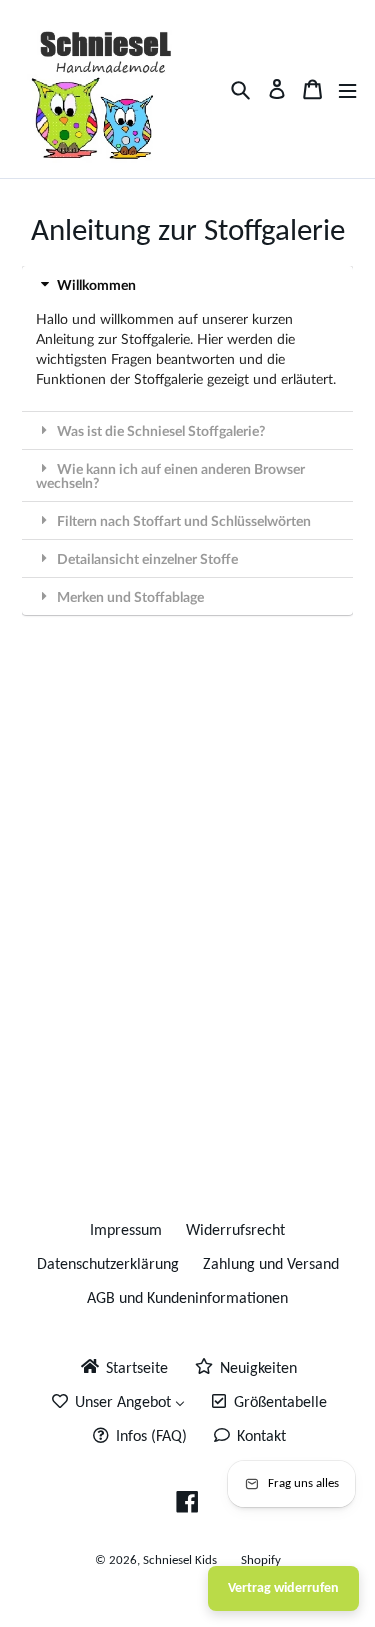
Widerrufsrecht (235, 1231)
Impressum (126, 1231)
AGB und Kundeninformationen (187, 1299)
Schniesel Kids (180, 1560)
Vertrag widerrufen (283, 1588)
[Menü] (347, 89)
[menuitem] (123, 1368)
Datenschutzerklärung (108, 1265)
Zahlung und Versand (271, 1265)
